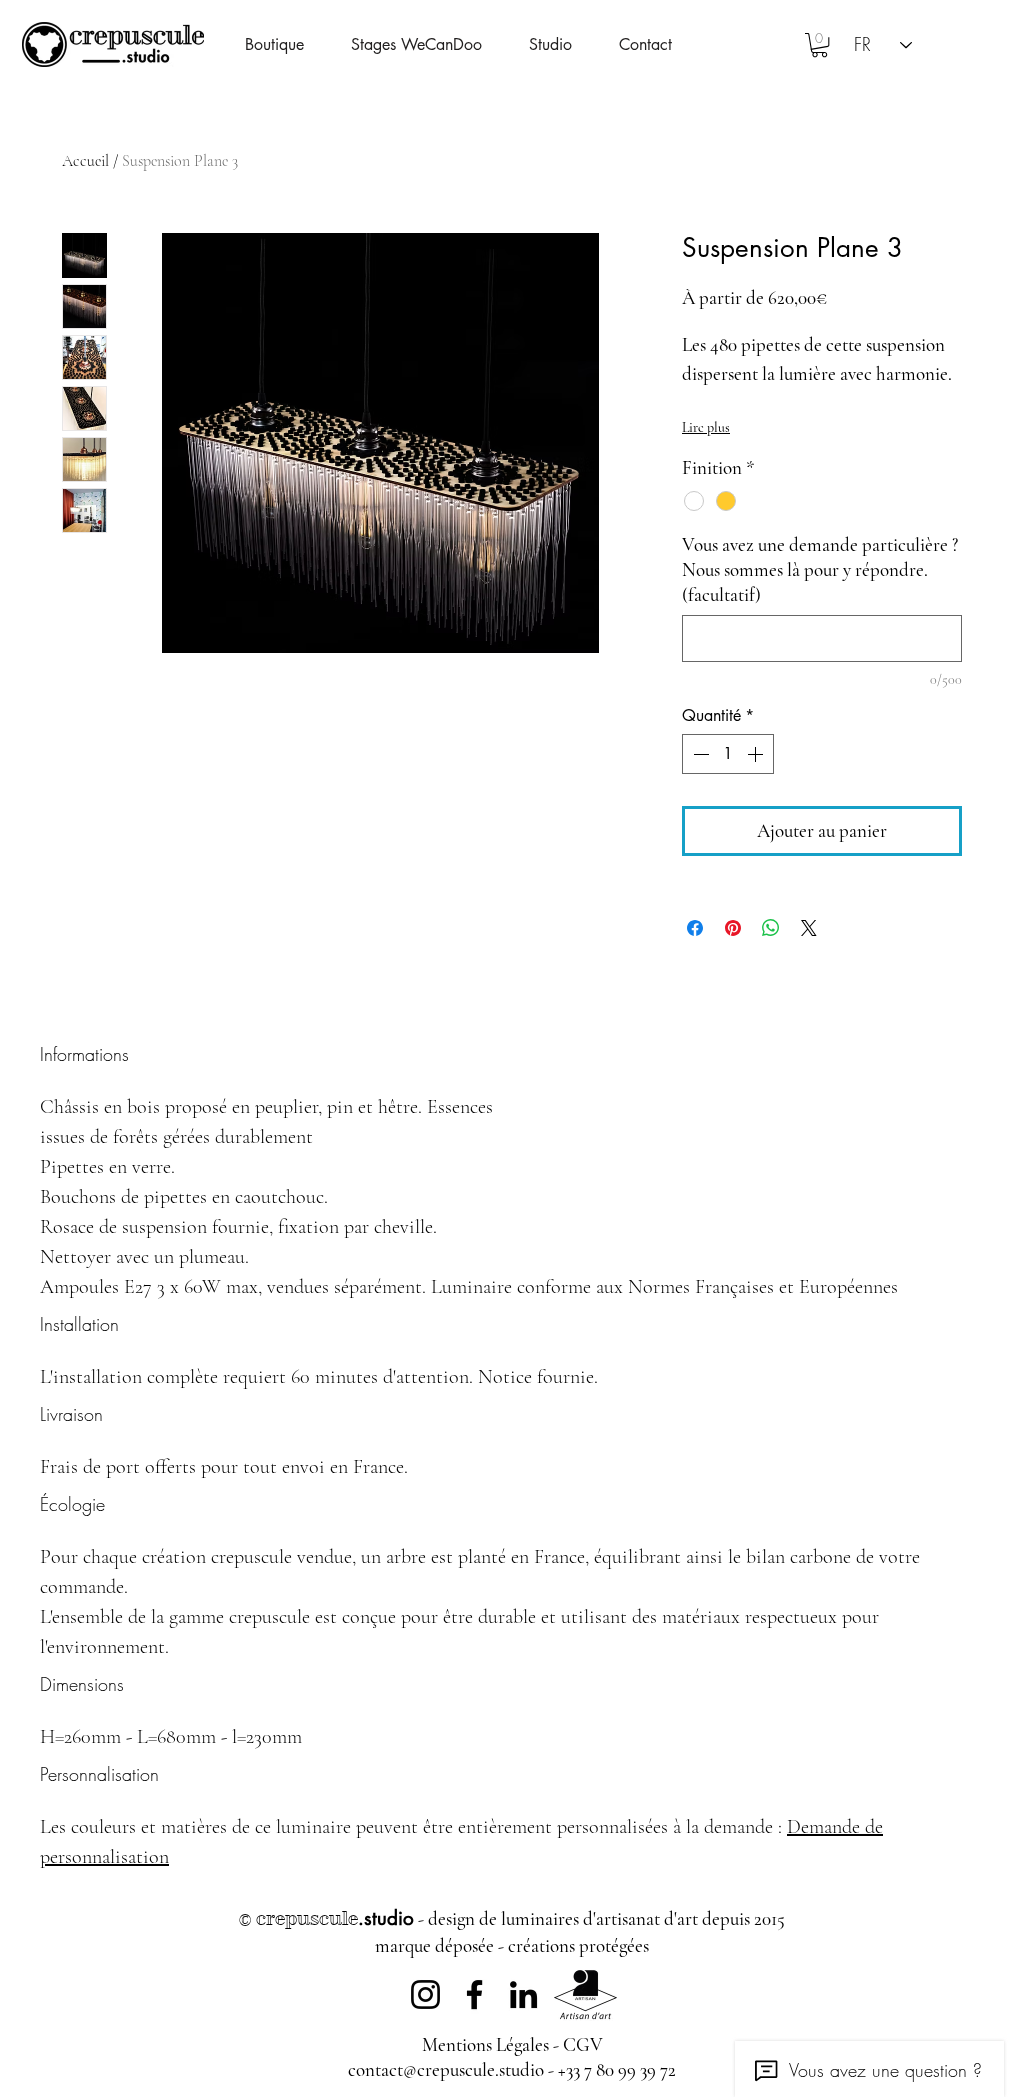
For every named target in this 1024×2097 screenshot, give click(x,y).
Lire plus (706, 427)
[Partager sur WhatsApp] (771, 928)
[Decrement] (699, 754)
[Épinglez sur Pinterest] (733, 928)
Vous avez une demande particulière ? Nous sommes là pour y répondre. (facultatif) (820, 569)
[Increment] (757, 754)
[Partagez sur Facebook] (695, 928)
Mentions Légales (485, 2044)
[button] (564, 45)
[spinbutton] (728, 754)
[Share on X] (809, 928)
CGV (583, 2044)
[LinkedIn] (523, 1994)
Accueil (85, 161)
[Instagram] (425, 1994)
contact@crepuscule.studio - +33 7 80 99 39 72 (512, 2069)
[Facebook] (474, 1994)
